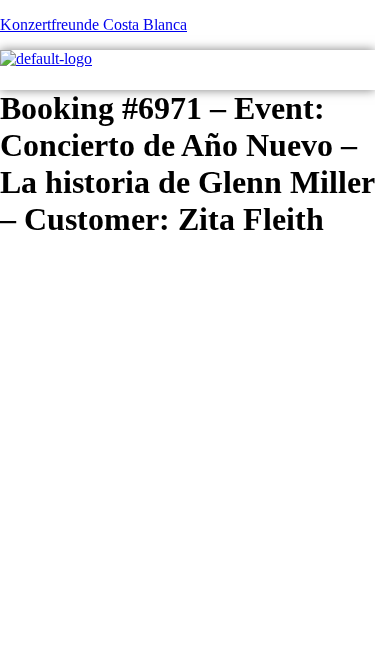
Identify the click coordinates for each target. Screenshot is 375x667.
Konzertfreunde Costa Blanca (93, 24)
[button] (367, 79)
